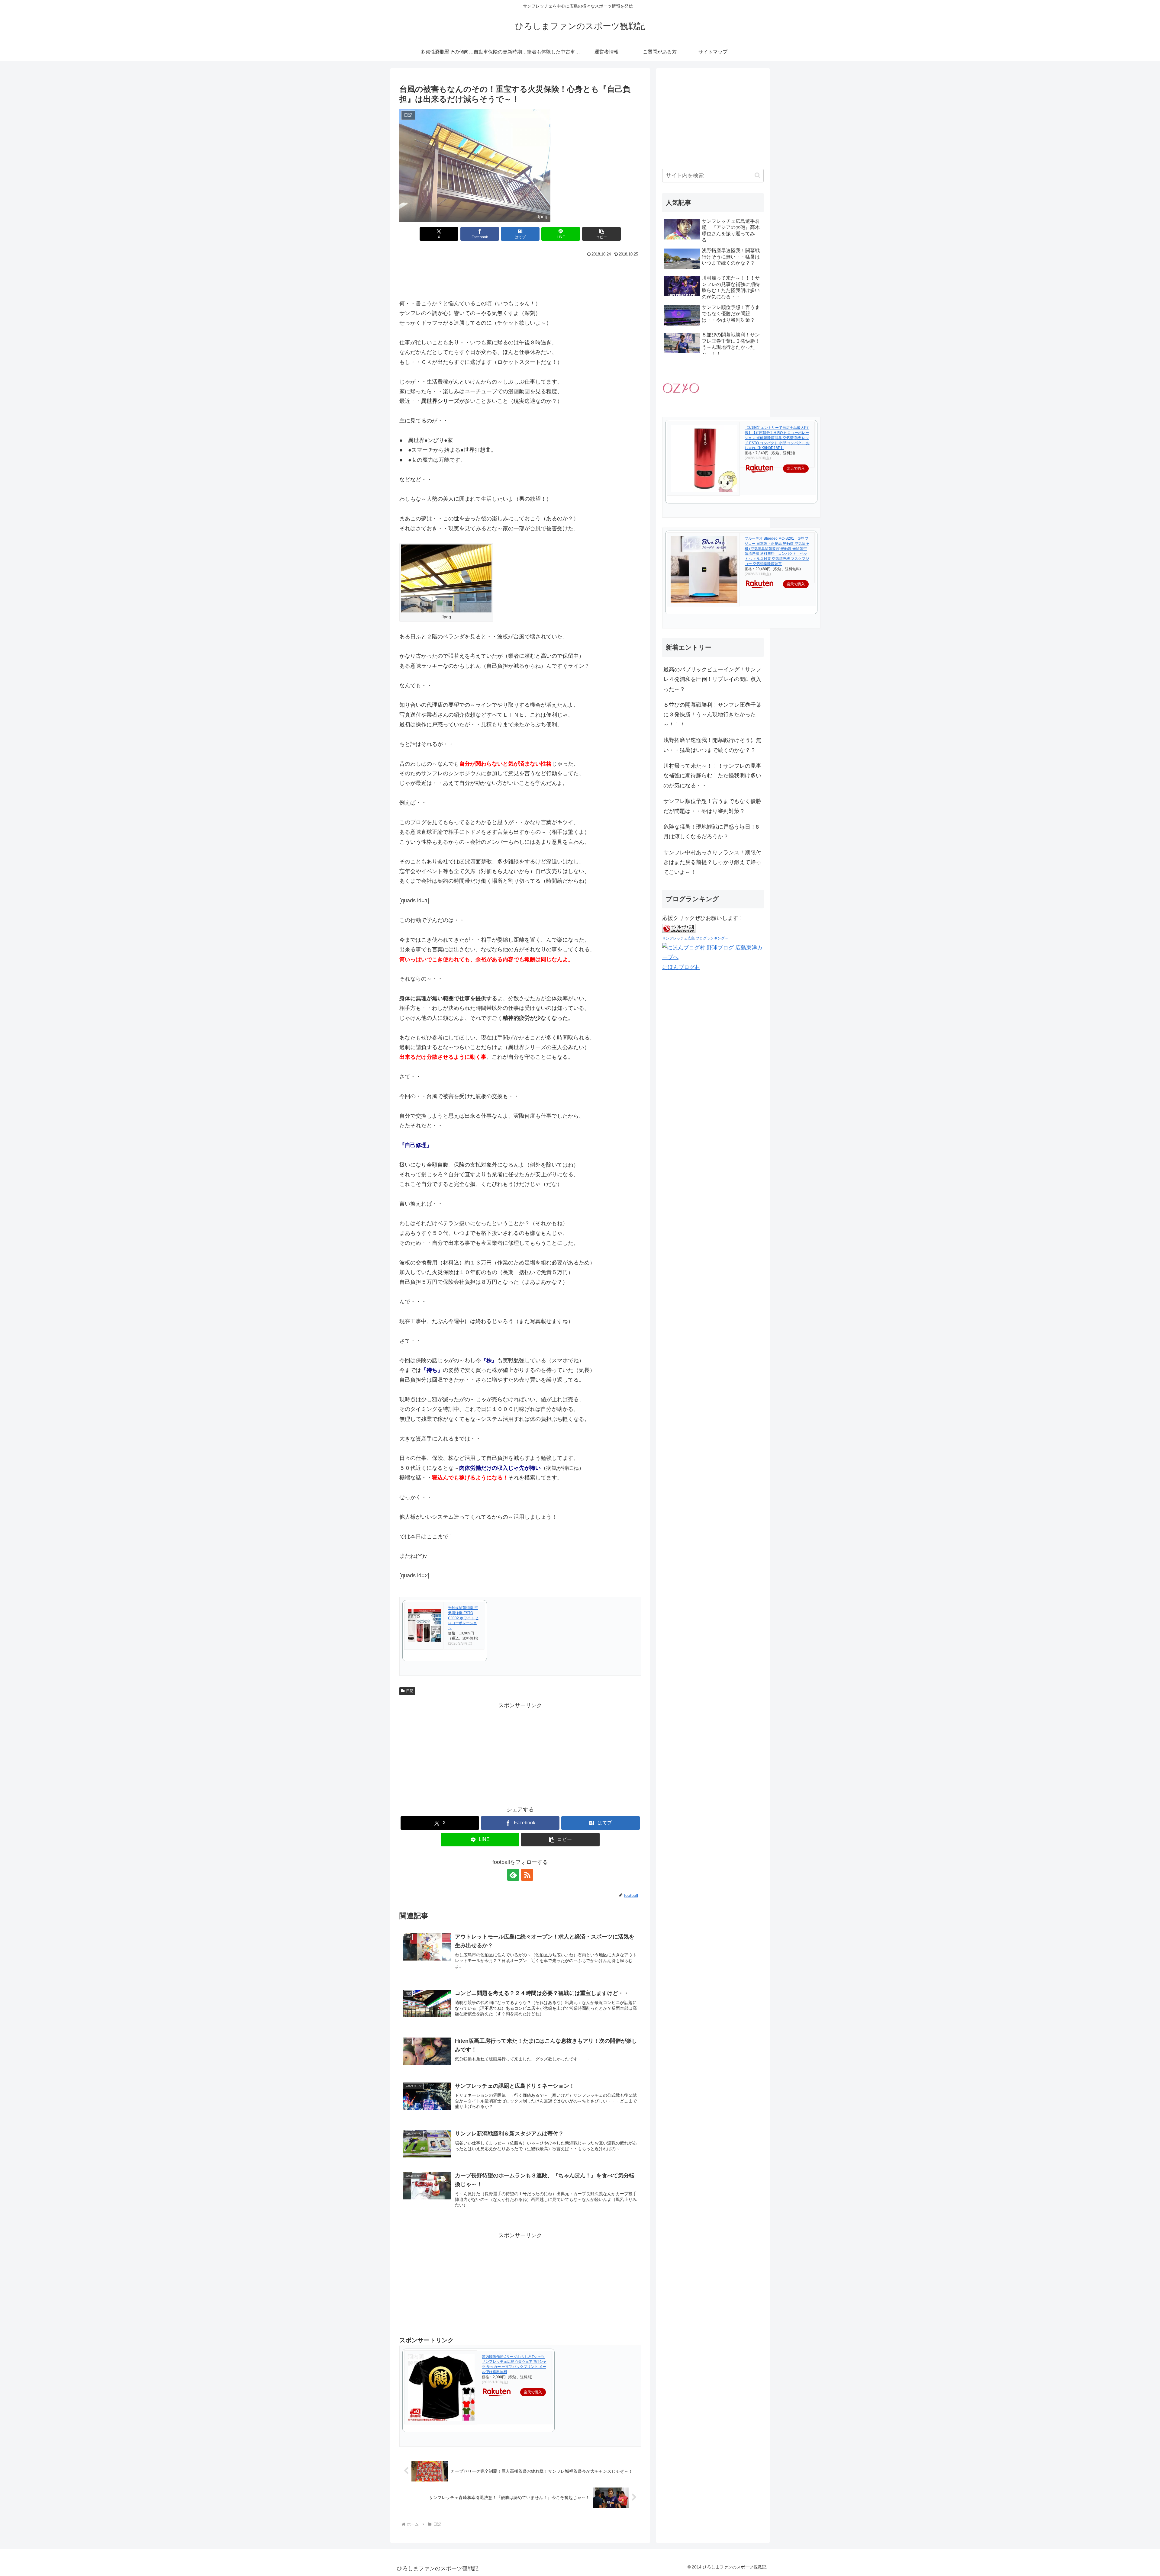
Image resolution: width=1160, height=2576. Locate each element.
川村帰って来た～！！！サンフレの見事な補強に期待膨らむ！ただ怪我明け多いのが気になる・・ (712, 776)
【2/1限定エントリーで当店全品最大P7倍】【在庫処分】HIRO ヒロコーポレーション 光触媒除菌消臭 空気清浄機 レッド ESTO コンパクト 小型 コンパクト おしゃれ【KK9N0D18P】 (777, 438)
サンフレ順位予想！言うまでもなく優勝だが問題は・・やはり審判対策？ (712, 806)
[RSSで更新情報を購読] (527, 1875)
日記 (410, 1691)
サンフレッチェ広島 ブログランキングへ (695, 939)
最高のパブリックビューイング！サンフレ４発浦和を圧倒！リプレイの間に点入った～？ (712, 679)
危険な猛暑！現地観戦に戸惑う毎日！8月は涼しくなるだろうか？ (711, 832)
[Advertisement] (520, 275)
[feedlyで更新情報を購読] (513, 1875)
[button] (601, 234)
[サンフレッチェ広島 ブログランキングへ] (679, 928)
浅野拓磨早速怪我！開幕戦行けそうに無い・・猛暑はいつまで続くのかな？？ (712, 745)
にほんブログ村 (681, 967)
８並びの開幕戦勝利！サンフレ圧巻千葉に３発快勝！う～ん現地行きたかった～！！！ (712, 715)
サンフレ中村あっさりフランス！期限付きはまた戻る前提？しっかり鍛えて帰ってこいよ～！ (712, 862)
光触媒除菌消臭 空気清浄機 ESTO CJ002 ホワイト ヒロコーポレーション (463, 1618)
